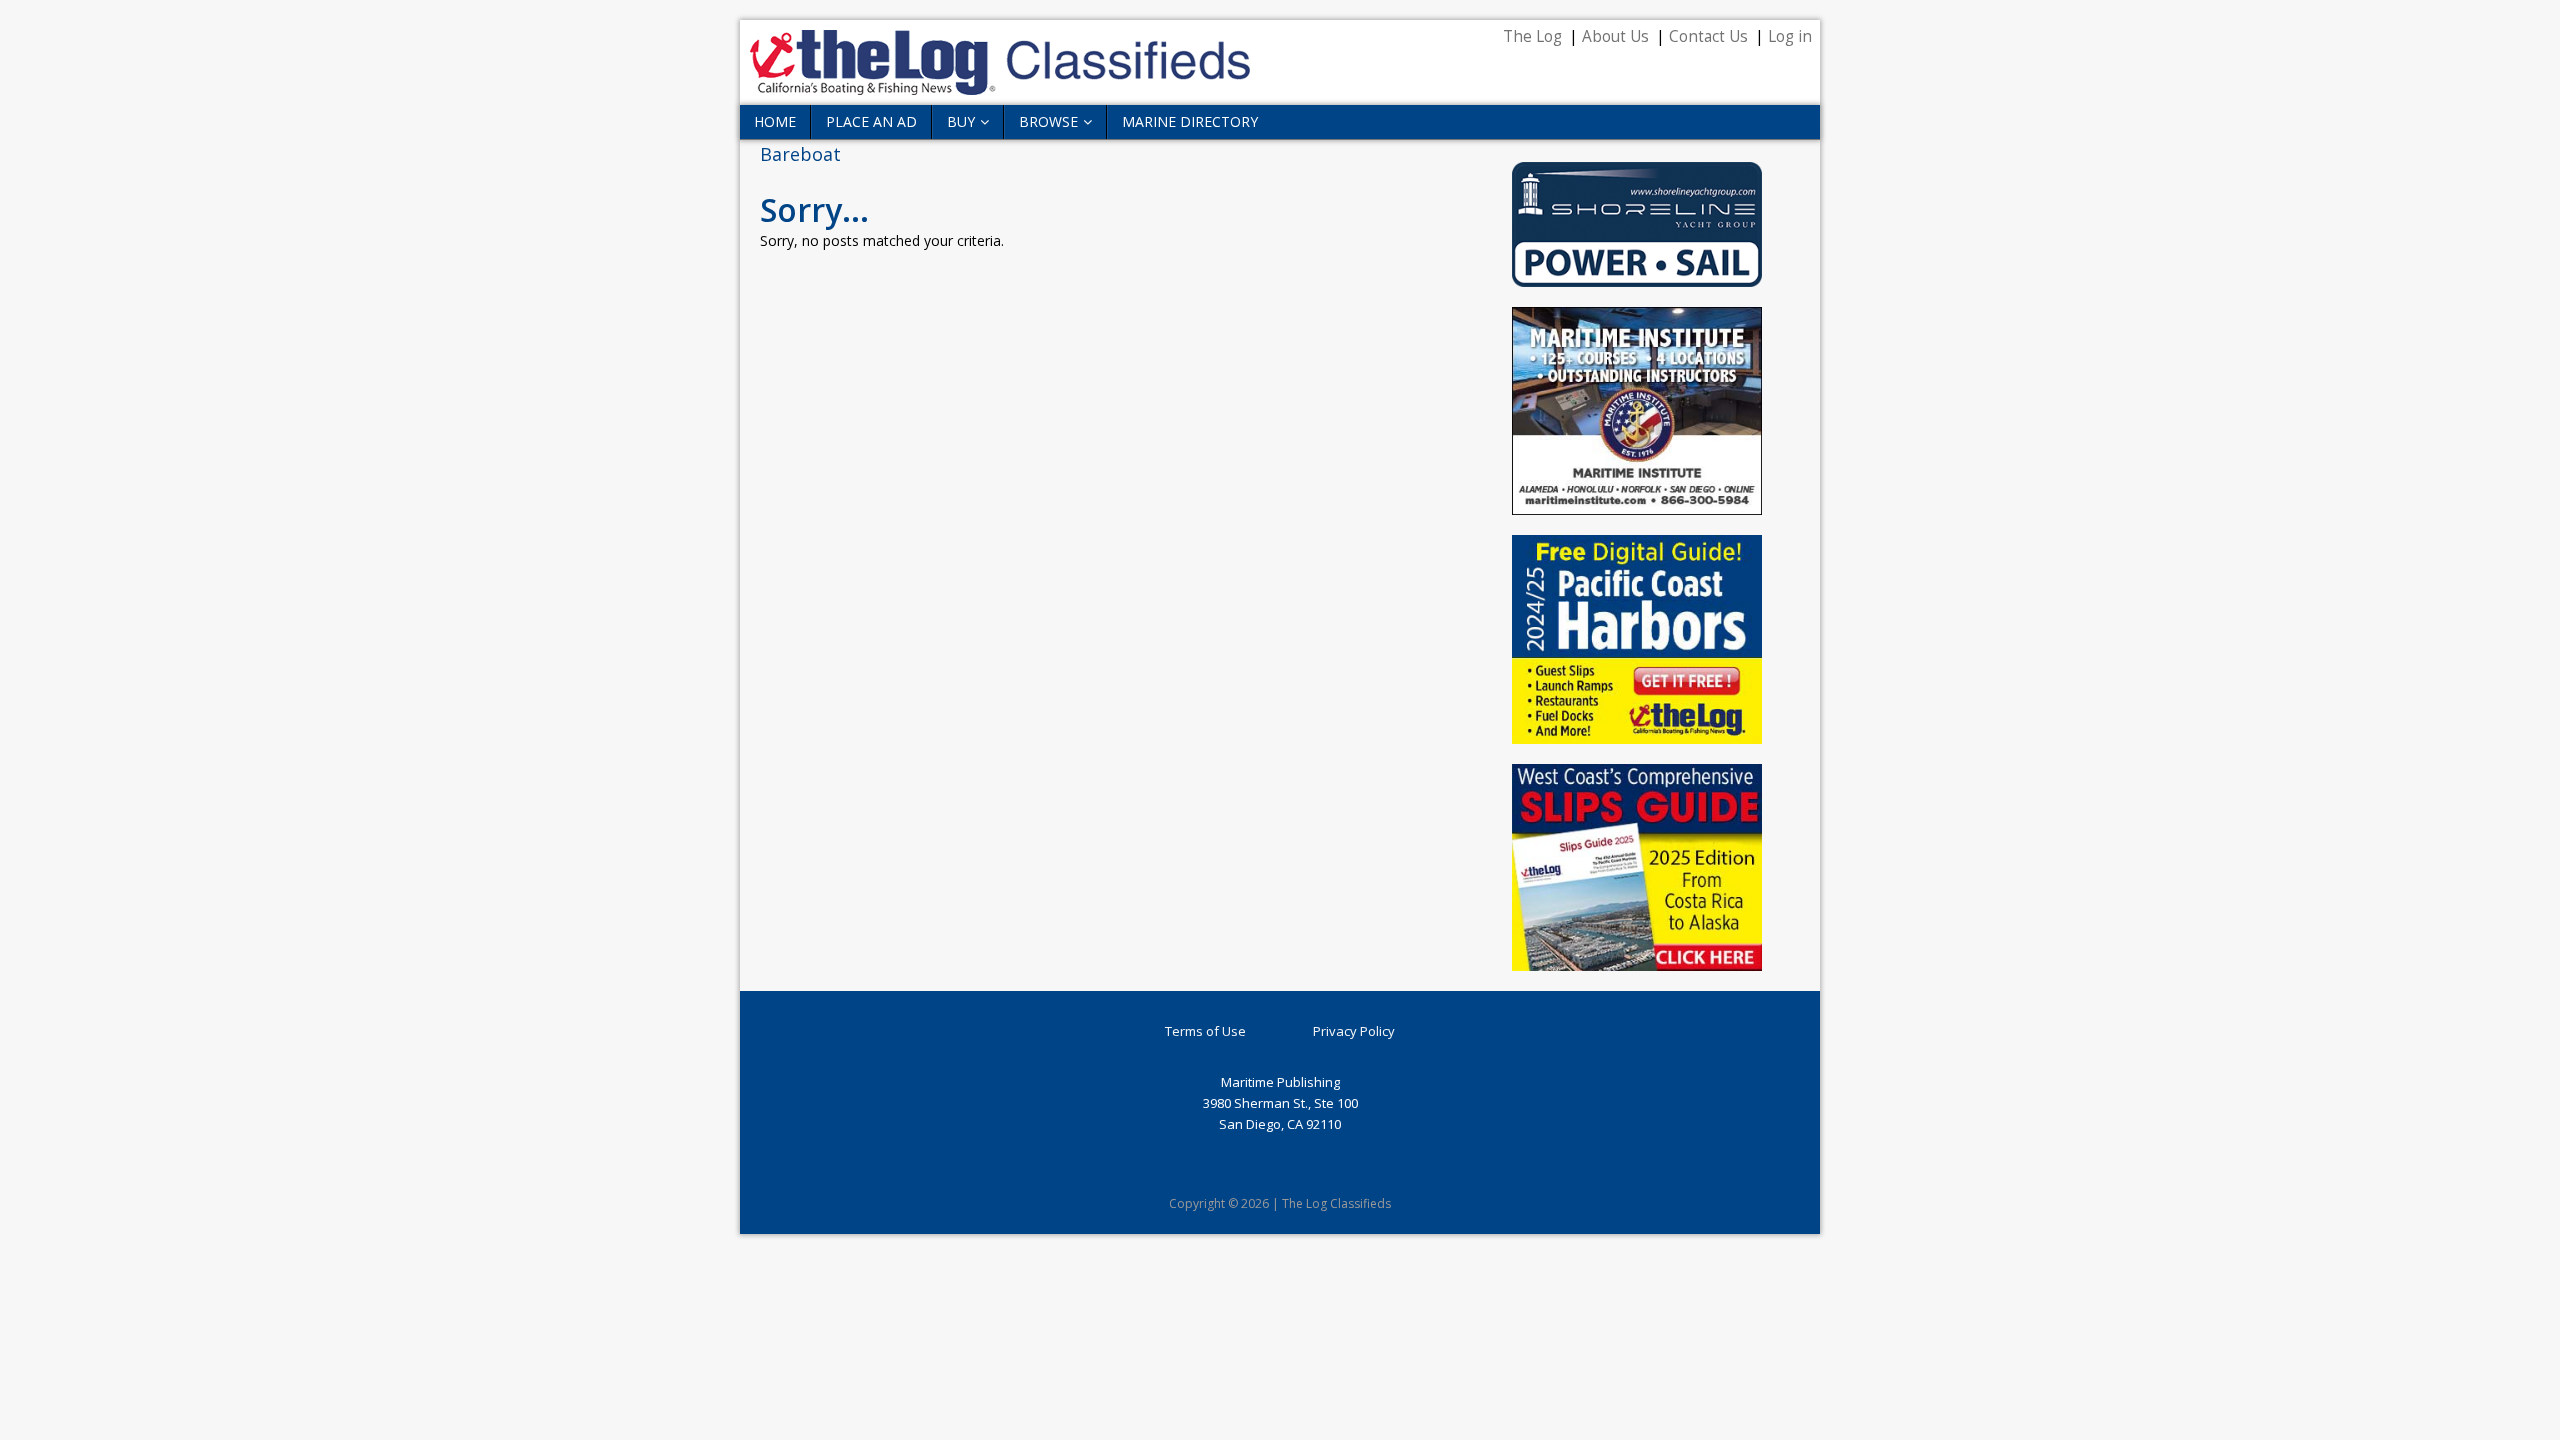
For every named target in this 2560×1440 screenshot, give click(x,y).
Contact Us (1708, 36)
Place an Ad (871, 121)
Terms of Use (1205, 1031)
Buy (961, 121)
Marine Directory (1190, 121)
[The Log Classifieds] (1000, 83)
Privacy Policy (1354, 1031)
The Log (1532, 36)
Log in (1790, 36)
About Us (1615, 36)
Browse (1048, 121)
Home (775, 121)
